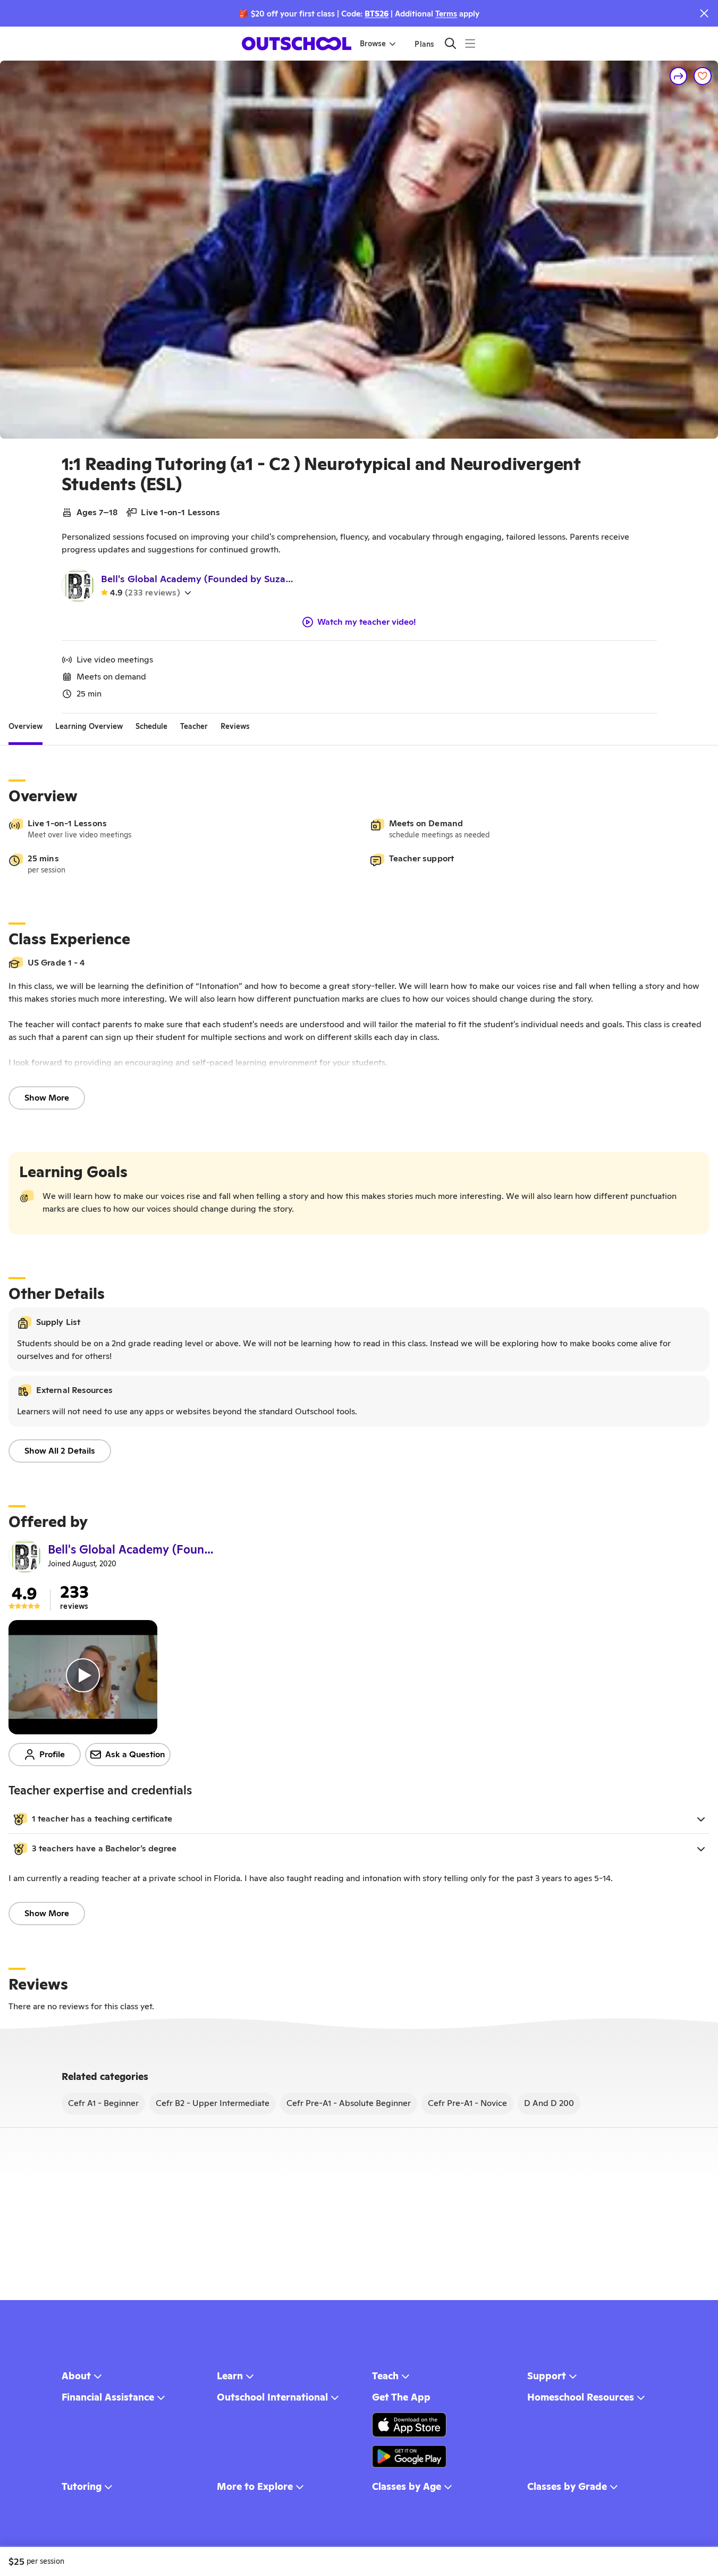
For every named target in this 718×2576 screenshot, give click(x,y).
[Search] (450, 43)
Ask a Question (135, 1754)
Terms (446, 14)
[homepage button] (297, 44)
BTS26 (377, 14)
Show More (47, 1098)
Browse (373, 44)
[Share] (679, 76)
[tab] (26, 726)
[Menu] (470, 43)
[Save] (703, 76)
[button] (359, 1819)
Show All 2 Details (60, 1451)
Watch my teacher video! (367, 622)
